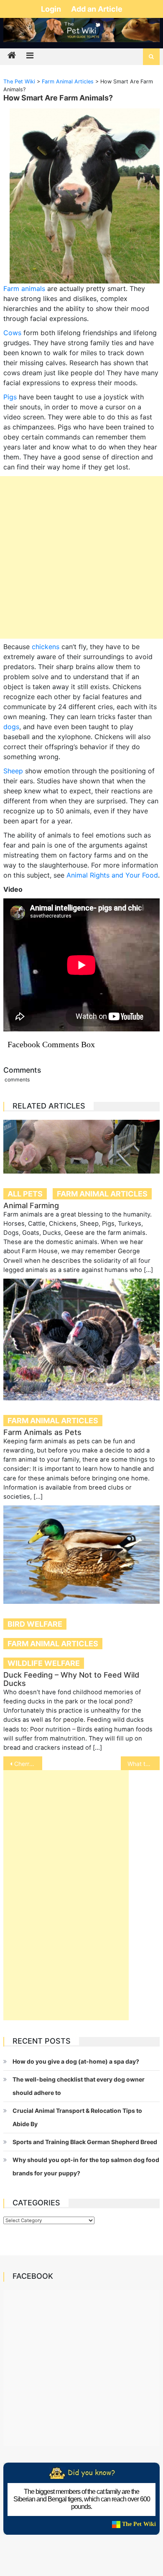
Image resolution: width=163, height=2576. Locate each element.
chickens (46, 647)
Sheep (13, 771)
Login (52, 9)
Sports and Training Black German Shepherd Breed (85, 2142)
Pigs (10, 397)
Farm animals (24, 288)
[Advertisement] (81, 557)
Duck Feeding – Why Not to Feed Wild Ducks (71, 1679)
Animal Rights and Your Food (112, 875)
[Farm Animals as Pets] (81, 1339)
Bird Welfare (35, 1624)
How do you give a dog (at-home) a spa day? (76, 2061)
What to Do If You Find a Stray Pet (144, 1764)
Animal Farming (31, 1205)
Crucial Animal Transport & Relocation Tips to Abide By (77, 2117)
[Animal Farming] (81, 1146)
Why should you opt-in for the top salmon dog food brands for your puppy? (86, 2166)
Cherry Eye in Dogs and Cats (28, 1764)
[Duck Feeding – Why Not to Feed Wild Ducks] (81, 1555)
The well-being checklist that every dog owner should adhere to (79, 2086)
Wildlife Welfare (44, 1663)
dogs (11, 727)
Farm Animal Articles (102, 1194)
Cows (12, 333)
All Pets (25, 1194)
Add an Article (97, 9)
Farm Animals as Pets (42, 1432)
